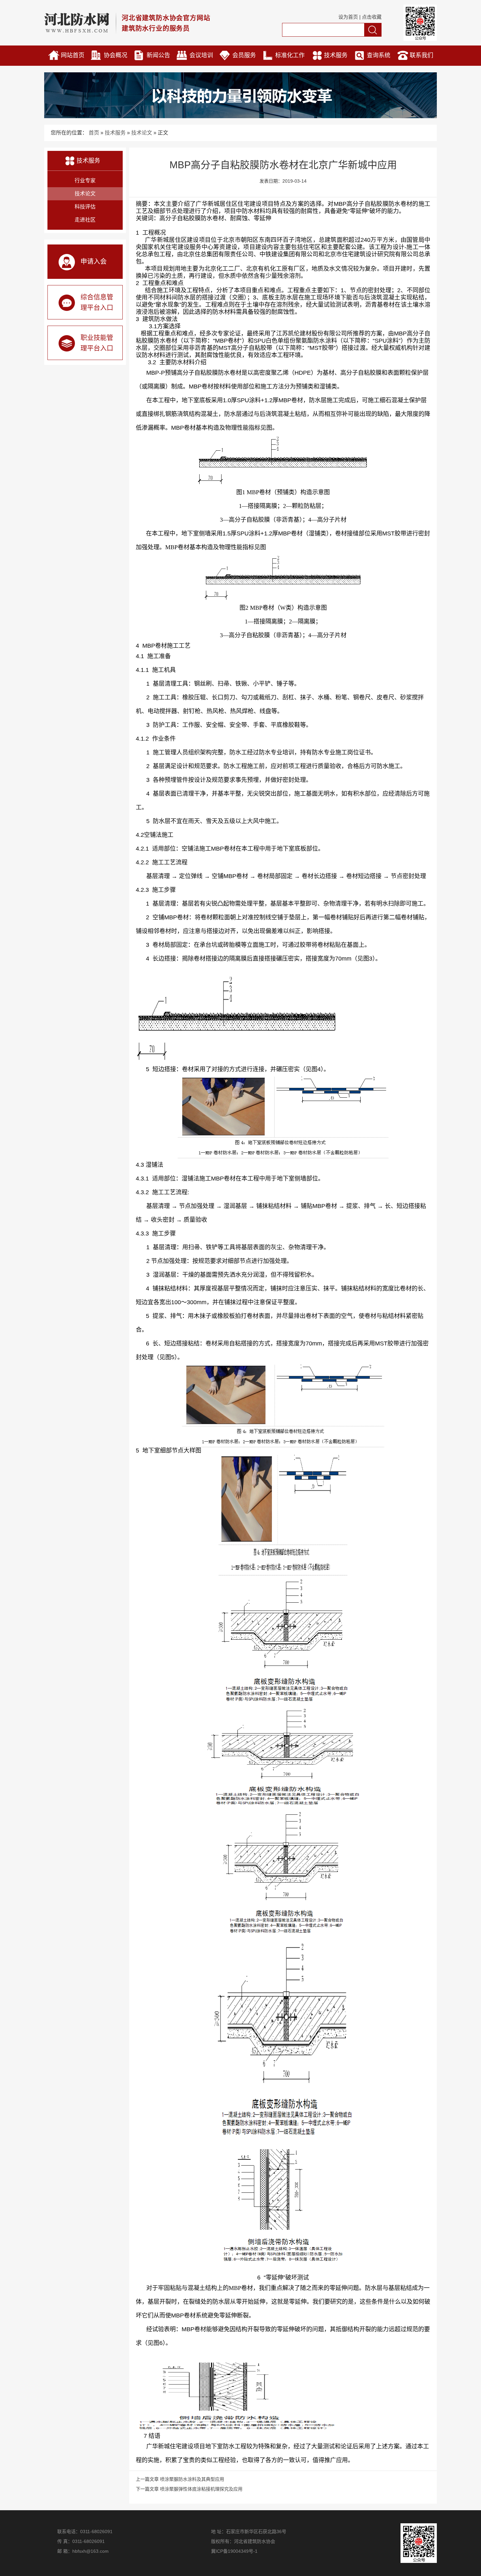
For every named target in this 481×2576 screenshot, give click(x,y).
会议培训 (201, 55)
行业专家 (85, 180)
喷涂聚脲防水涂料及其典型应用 (192, 2479)
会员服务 (244, 55)
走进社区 (85, 220)
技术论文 (142, 133)
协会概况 (116, 55)
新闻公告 (158, 55)
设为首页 (348, 17)
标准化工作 (290, 55)
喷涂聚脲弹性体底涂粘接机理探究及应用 (201, 2489)
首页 (94, 133)
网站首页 (73, 55)
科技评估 (85, 207)
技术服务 (336, 55)
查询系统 (379, 55)
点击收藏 (372, 17)
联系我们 (421, 55)
